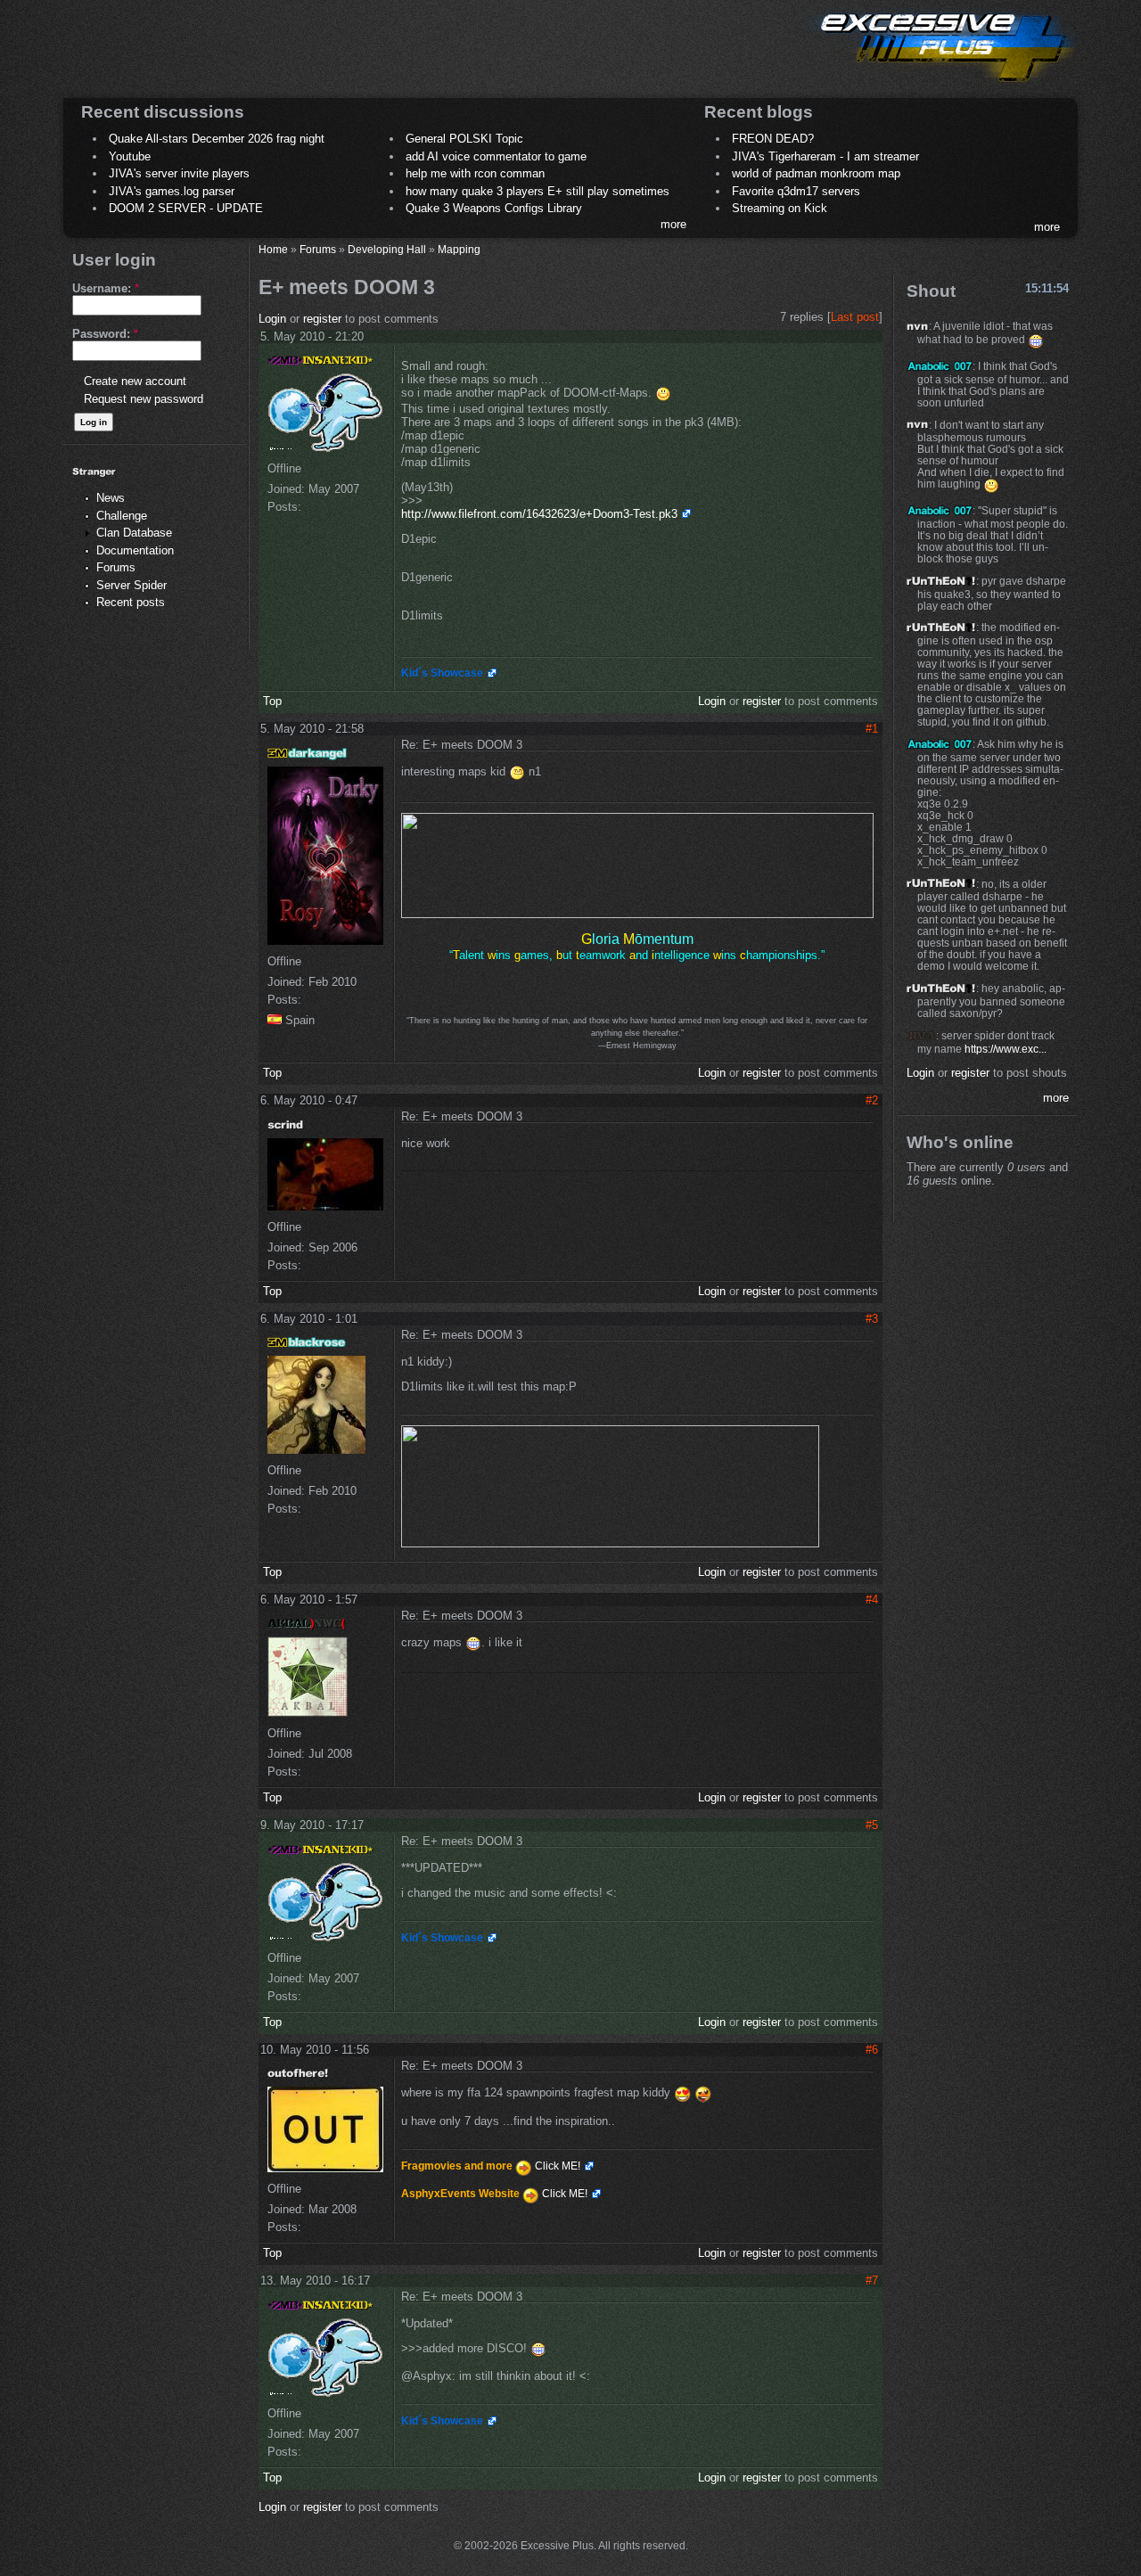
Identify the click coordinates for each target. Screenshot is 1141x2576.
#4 (872, 1600)
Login (272, 319)
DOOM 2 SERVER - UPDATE (186, 208)
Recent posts (131, 602)
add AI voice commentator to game (496, 156)
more (673, 224)
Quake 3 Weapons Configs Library (494, 208)
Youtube (130, 156)
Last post (855, 317)
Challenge (122, 516)
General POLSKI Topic (464, 139)
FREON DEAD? (773, 139)
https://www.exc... (1006, 1049)
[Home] (941, 85)
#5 (872, 1825)
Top (272, 701)
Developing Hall (387, 249)
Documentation (135, 550)
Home (273, 249)
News (111, 498)
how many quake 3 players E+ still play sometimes (538, 191)
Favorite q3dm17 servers (796, 191)
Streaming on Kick (780, 208)
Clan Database (134, 533)
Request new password (144, 399)
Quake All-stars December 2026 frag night (217, 139)
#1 (872, 729)
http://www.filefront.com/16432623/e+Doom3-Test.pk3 (539, 514)
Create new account (135, 381)
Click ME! (558, 2166)
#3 (872, 1319)
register (322, 319)
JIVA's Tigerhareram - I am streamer (825, 156)
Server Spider (131, 585)
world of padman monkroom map (816, 173)
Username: (106, 288)
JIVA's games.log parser (172, 191)
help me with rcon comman (475, 173)
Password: (105, 334)
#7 (872, 2281)
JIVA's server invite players (179, 173)
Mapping (459, 249)
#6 (872, 2050)
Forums (116, 567)
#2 (872, 1100)
